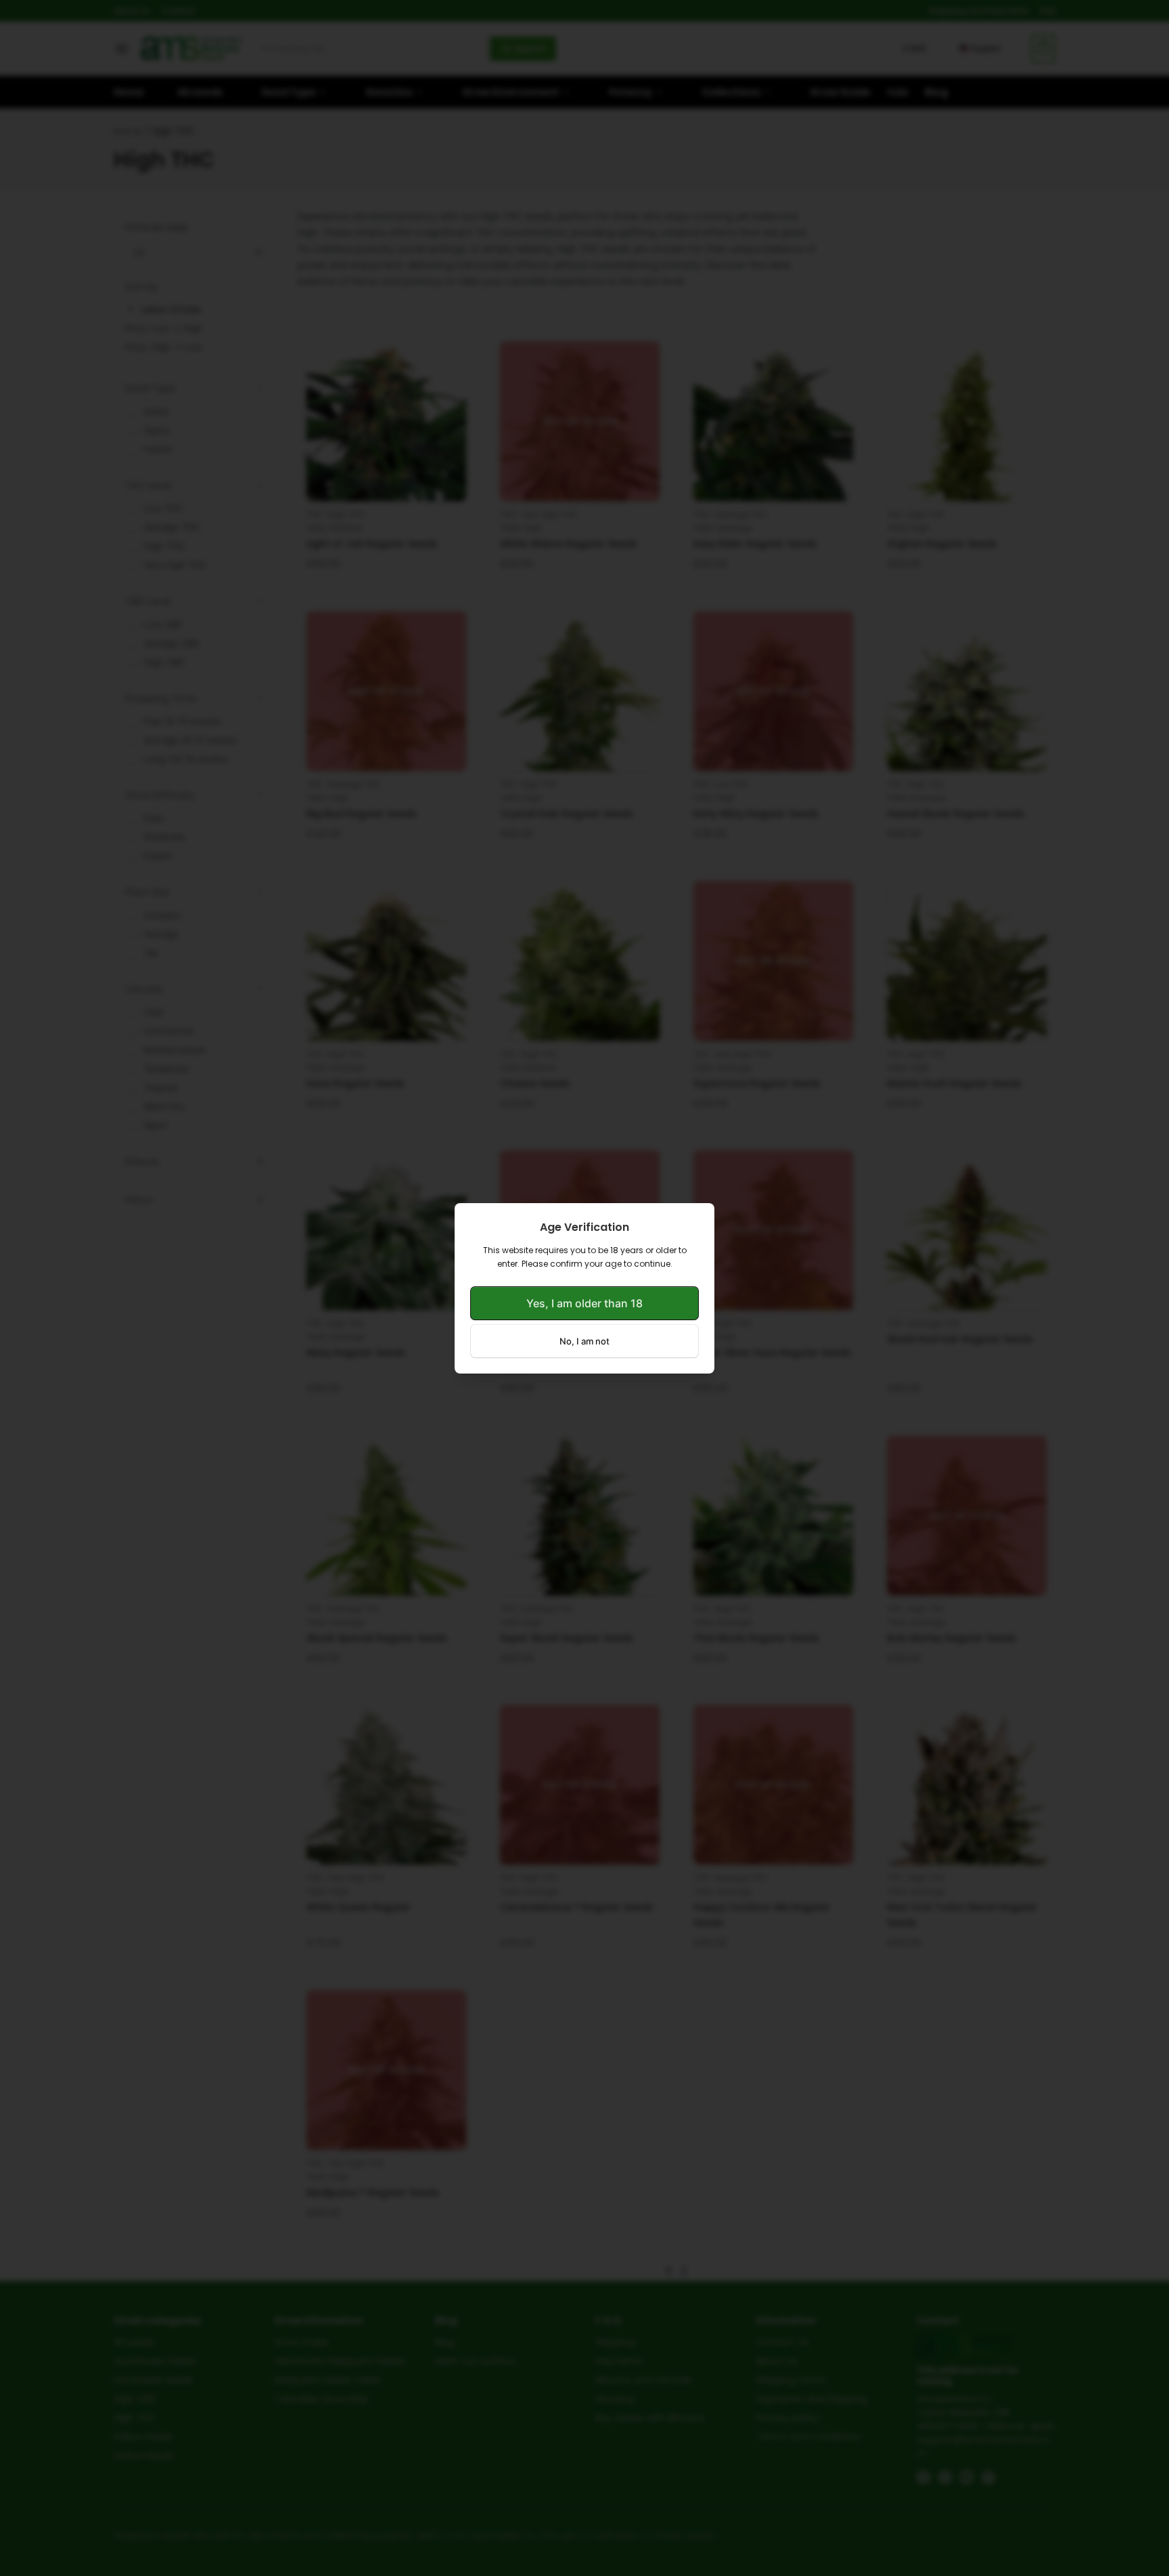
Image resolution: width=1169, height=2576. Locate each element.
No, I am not (584, 1341)
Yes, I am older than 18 (584, 1303)
